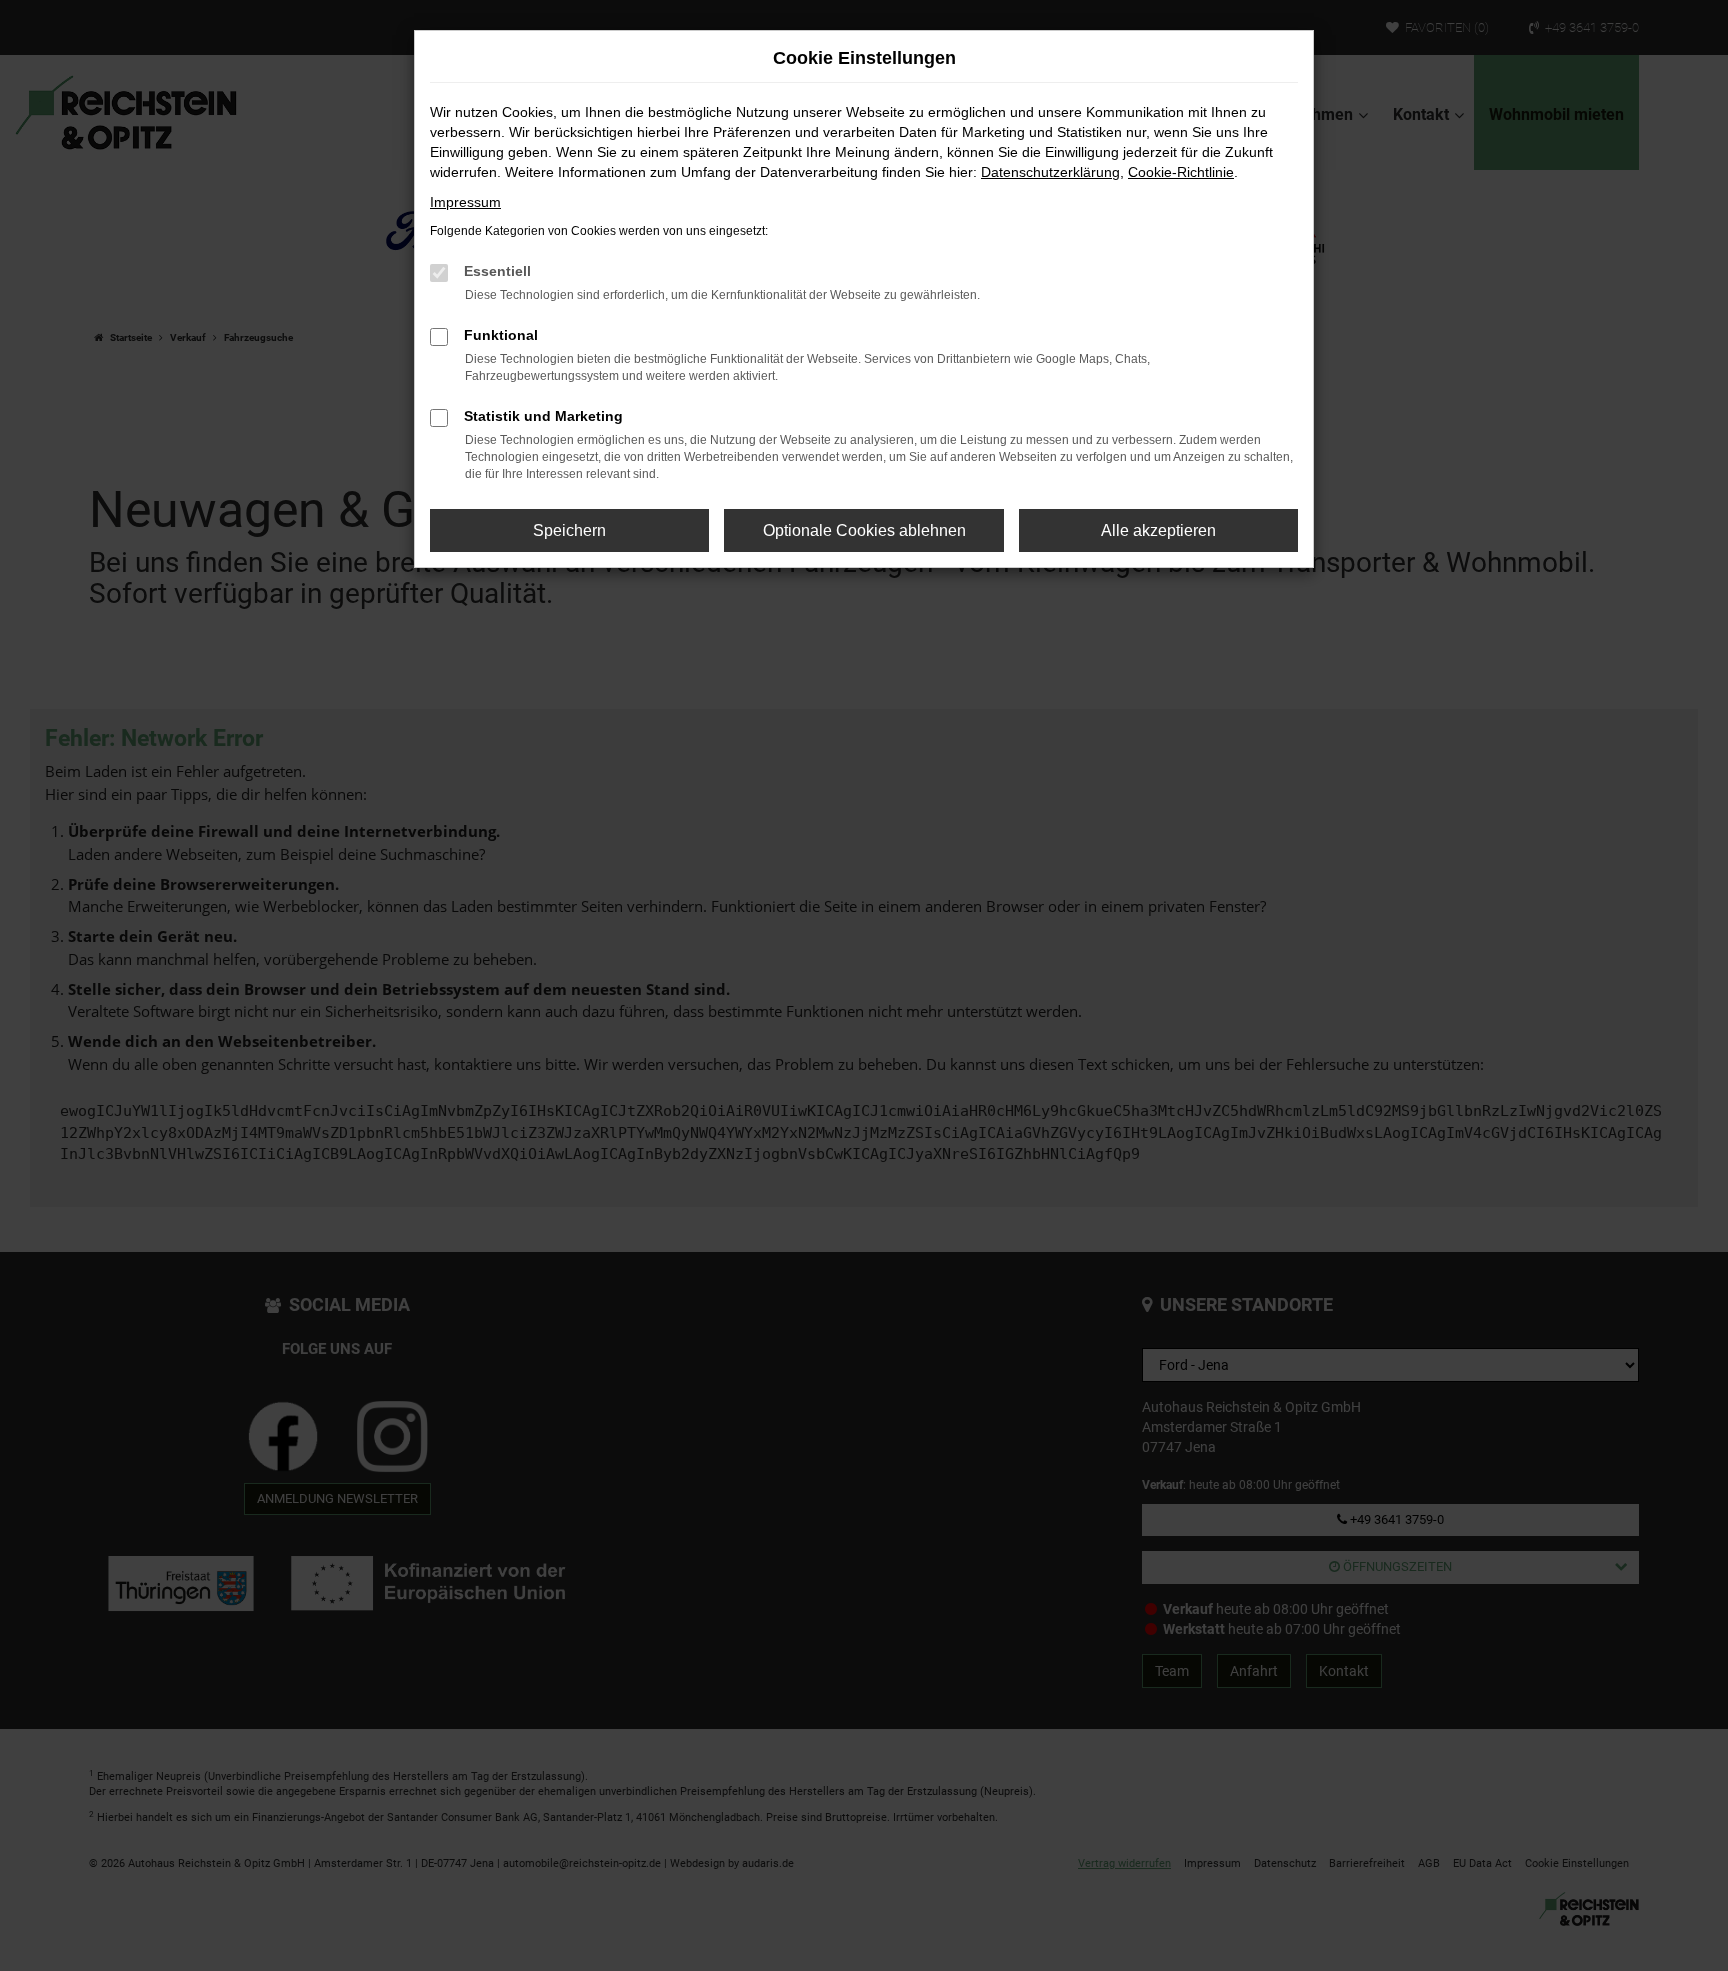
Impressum (465, 202)
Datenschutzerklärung (1050, 172)
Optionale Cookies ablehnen (864, 530)
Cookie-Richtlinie (1181, 172)
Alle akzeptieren (1158, 530)
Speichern (569, 530)
